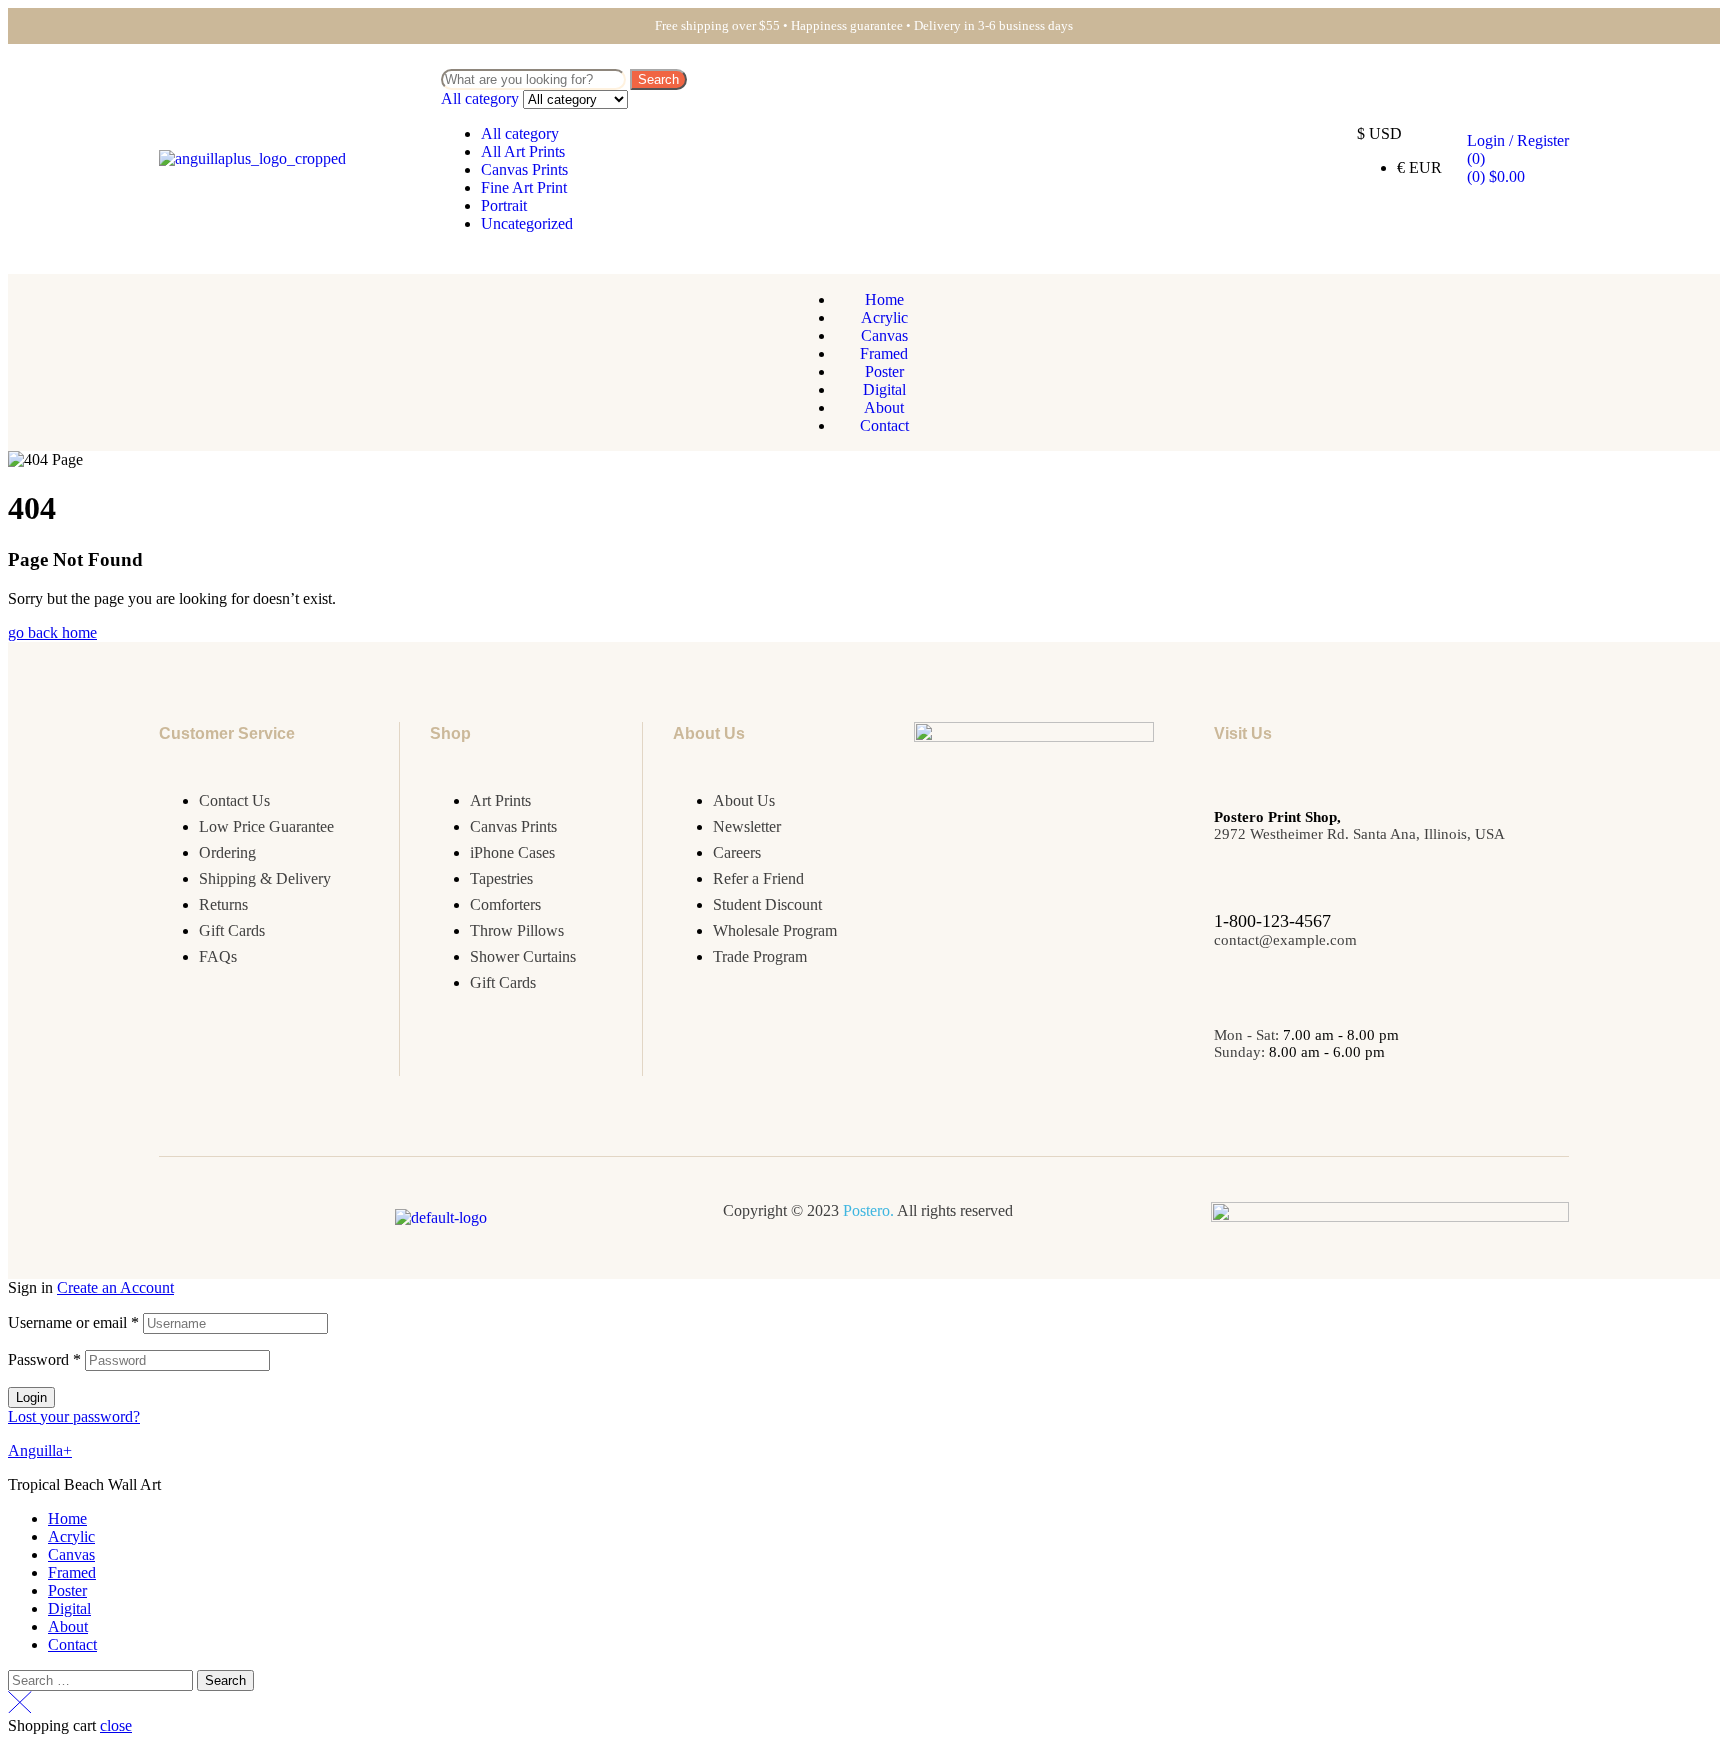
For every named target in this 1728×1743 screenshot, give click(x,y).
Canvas (71, 1554)
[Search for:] (102, 1679)
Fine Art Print (524, 187)
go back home (52, 632)
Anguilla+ (40, 1450)
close (116, 1725)
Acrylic (71, 1536)
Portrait (504, 205)
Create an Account (115, 1287)
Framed (72, 1572)
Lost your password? (74, 1416)
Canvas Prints (524, 169)
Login (31, 1397)
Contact (72, 1644)
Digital (69, 1608)
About (68, 1626)
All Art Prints (523, 151)
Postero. (868, 1210)
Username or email (73, 1322)
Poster (67, 1590)
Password (44, 1359)
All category (520, 133)
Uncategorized (527, 223)
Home (67, 1518)
